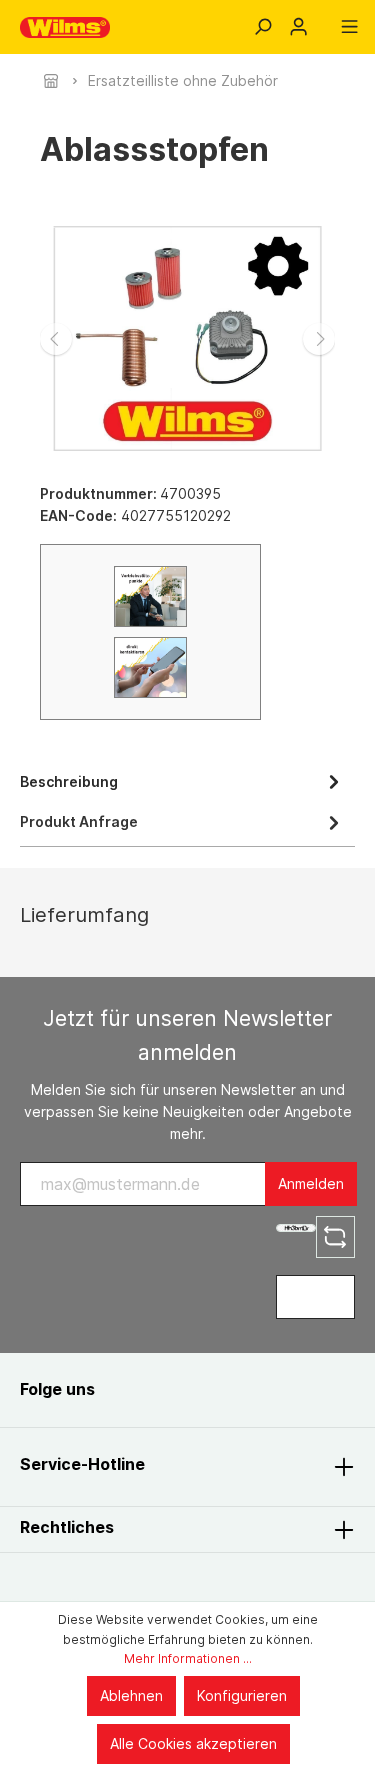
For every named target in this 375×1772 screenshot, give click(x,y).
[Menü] (349, 27)
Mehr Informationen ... (188, 1658)
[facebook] (132, 1389)
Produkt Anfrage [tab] (79, 821)
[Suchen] (262, 27)
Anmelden (311, 1183)
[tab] (182, 780)
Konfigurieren (242, 1695)
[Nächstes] (319, 339)
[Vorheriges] (56, 339)
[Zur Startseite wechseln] (65, 27)
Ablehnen (131, 1695)
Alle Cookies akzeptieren (193, 1743)
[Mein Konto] (298, 27)
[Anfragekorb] (324, 20)
